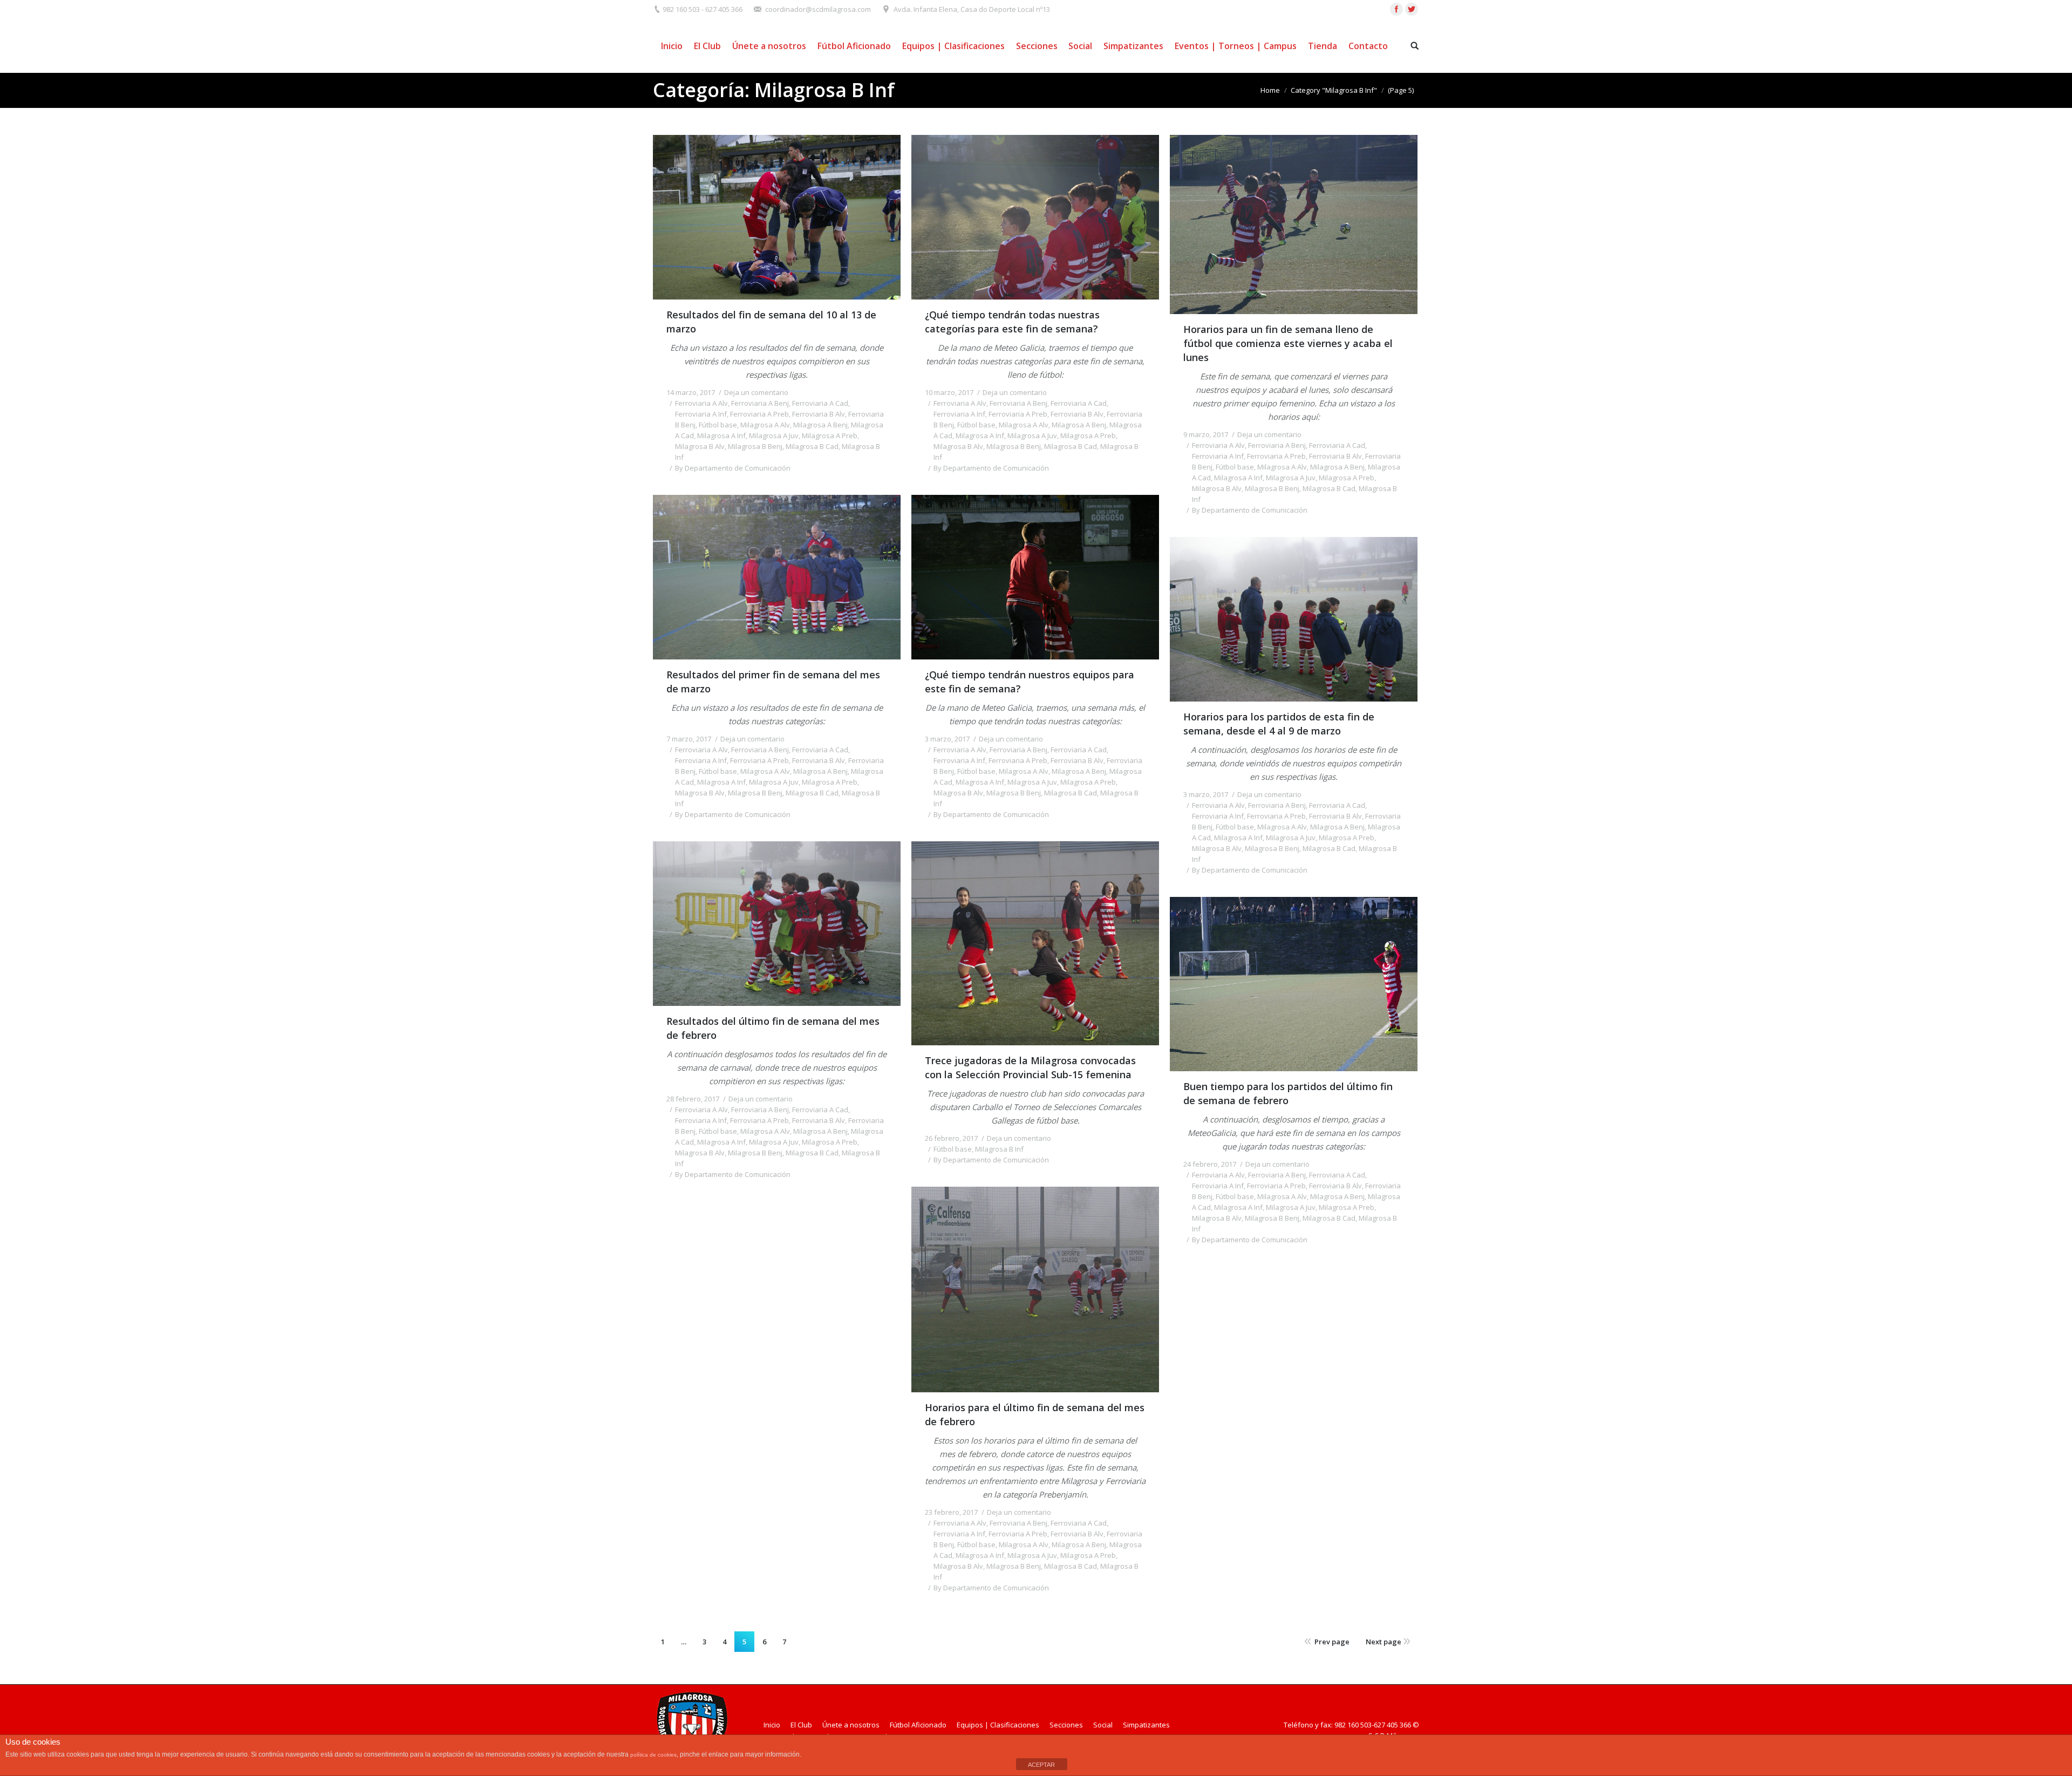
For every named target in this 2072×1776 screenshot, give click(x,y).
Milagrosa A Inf (721, 436)
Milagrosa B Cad (812, 446)
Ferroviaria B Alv (819, 414)
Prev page (1332, 1642)
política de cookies (653, 1755)
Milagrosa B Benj (755, 446)
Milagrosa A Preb (830, 436)
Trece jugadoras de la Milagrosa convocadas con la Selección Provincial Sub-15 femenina (1030, 1067)
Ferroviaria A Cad (820, 403)
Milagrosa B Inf (999, 1149)
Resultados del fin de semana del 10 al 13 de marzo (771, 322)
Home (1270, 90)
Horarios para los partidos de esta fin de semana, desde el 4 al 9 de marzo (1279, 724)
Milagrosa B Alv (700, 446)
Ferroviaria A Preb (759, 414)
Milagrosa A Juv (774, 436)
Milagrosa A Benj (820, 425)
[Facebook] (1396, 9)
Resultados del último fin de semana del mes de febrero (773, 1028)
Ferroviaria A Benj (760, 403)
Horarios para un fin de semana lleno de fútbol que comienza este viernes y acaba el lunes (1288, 343)
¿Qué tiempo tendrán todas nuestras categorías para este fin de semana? (1012, 322)
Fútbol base (718, 425)
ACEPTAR (1041, 1765)
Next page (1383, 1642)
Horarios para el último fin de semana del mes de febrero (1035, 1414)
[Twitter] (1412, 9)
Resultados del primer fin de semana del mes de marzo (773, 682)
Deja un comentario (756, 392)
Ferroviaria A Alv (701, 403)
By (733, 468)
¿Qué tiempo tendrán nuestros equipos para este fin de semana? (1030, 682)
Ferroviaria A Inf (701, 414)
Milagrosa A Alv (765, 425)
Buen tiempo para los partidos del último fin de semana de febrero (1288, 1093)
